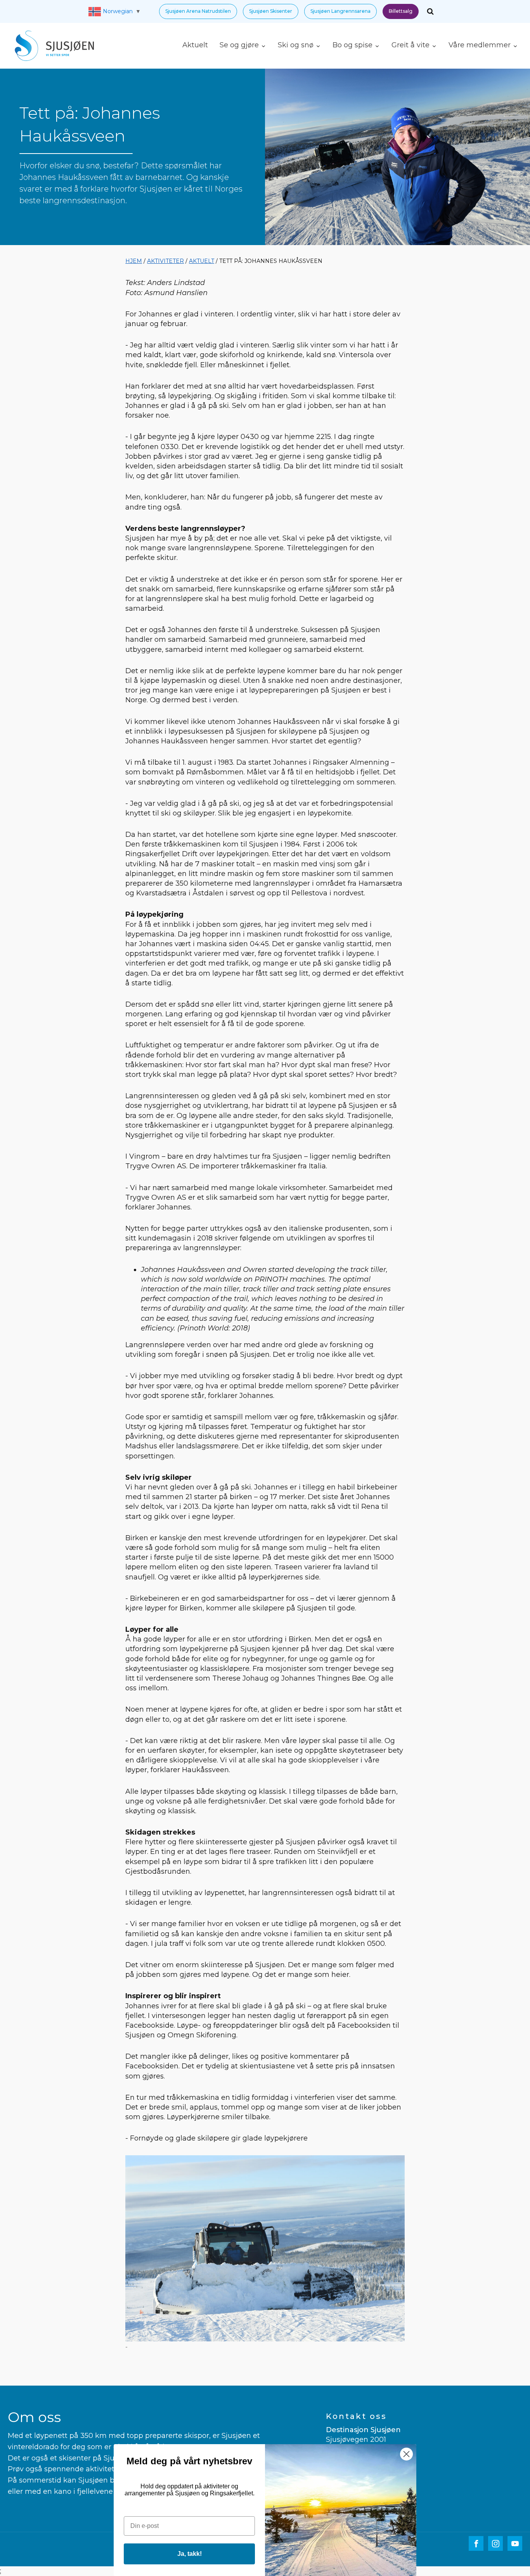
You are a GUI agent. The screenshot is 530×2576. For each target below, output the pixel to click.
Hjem (134, 261)
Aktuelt (195, 45)
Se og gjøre (239, 45)
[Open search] (430, 11)
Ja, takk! (190, 2554)
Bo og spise (352, 45)
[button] (198, 11)
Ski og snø (296, 45)
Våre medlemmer (480, 45)
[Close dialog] (406, 2454)
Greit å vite (410, 45)
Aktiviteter (165, 261)
